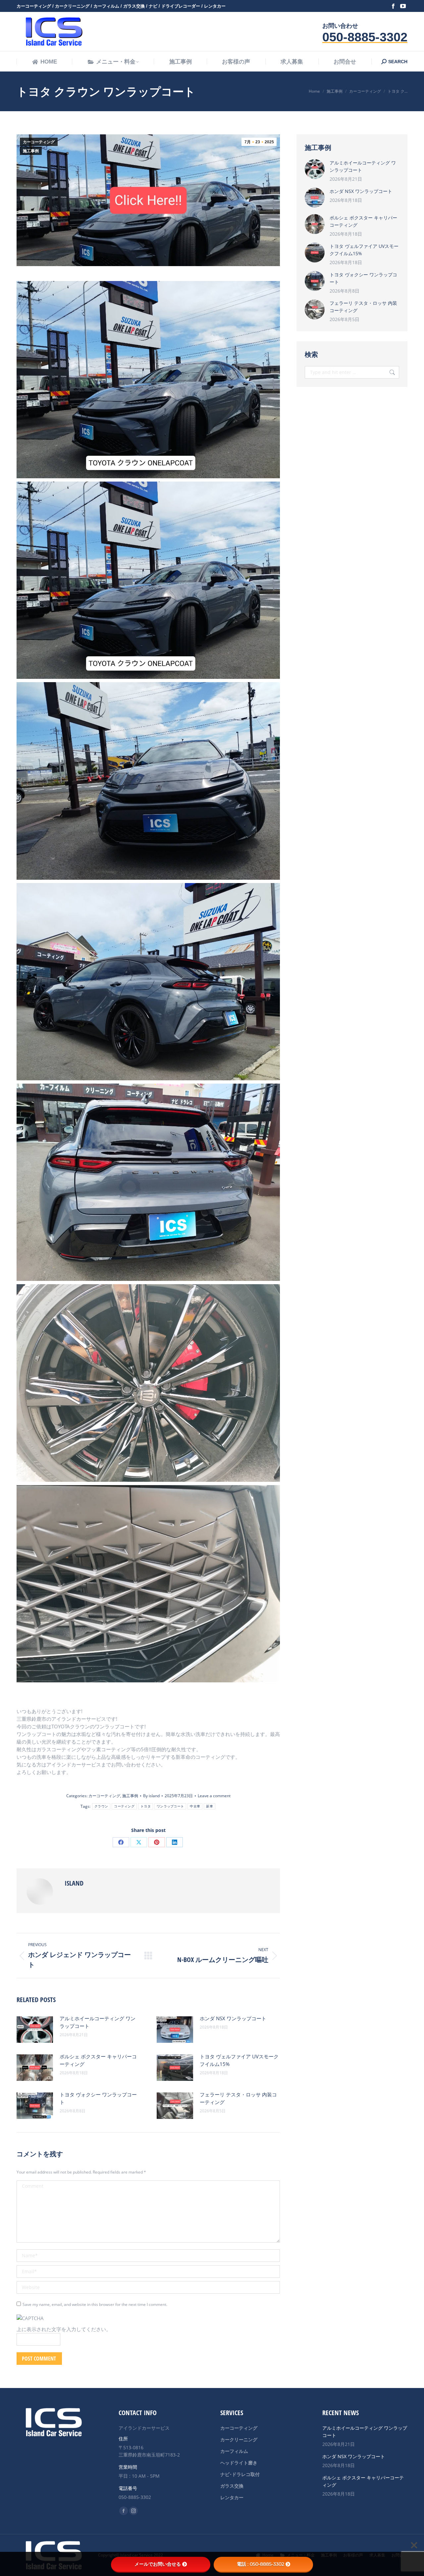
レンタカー (232, 2497)
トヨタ (146, 1806)
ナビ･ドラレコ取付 (240, 2474)
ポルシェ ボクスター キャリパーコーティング (98, 2060)
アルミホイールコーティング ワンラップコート (98, 2022)
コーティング (124, 1806)
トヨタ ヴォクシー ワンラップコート (98, 2098)
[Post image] (35, 2030)
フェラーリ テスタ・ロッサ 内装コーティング (238, 2098)
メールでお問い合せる (158, 2564)
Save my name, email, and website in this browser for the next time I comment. (95, 2304)
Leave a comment (214, 1796)
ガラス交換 (232, 2486)
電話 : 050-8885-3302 (261, 2564)
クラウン (101, 1806)
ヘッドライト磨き (239, 2463)
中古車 (195, 1806)
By (151, 1796)
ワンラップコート (170, 1806)
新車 (210, 1806)
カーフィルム (234, 2451)
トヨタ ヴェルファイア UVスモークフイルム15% (239, 2060)
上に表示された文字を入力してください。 (64, 2329)
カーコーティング (39, 142)
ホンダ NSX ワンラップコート (233, 2018)
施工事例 (31, 151)
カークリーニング (239, 2439)
